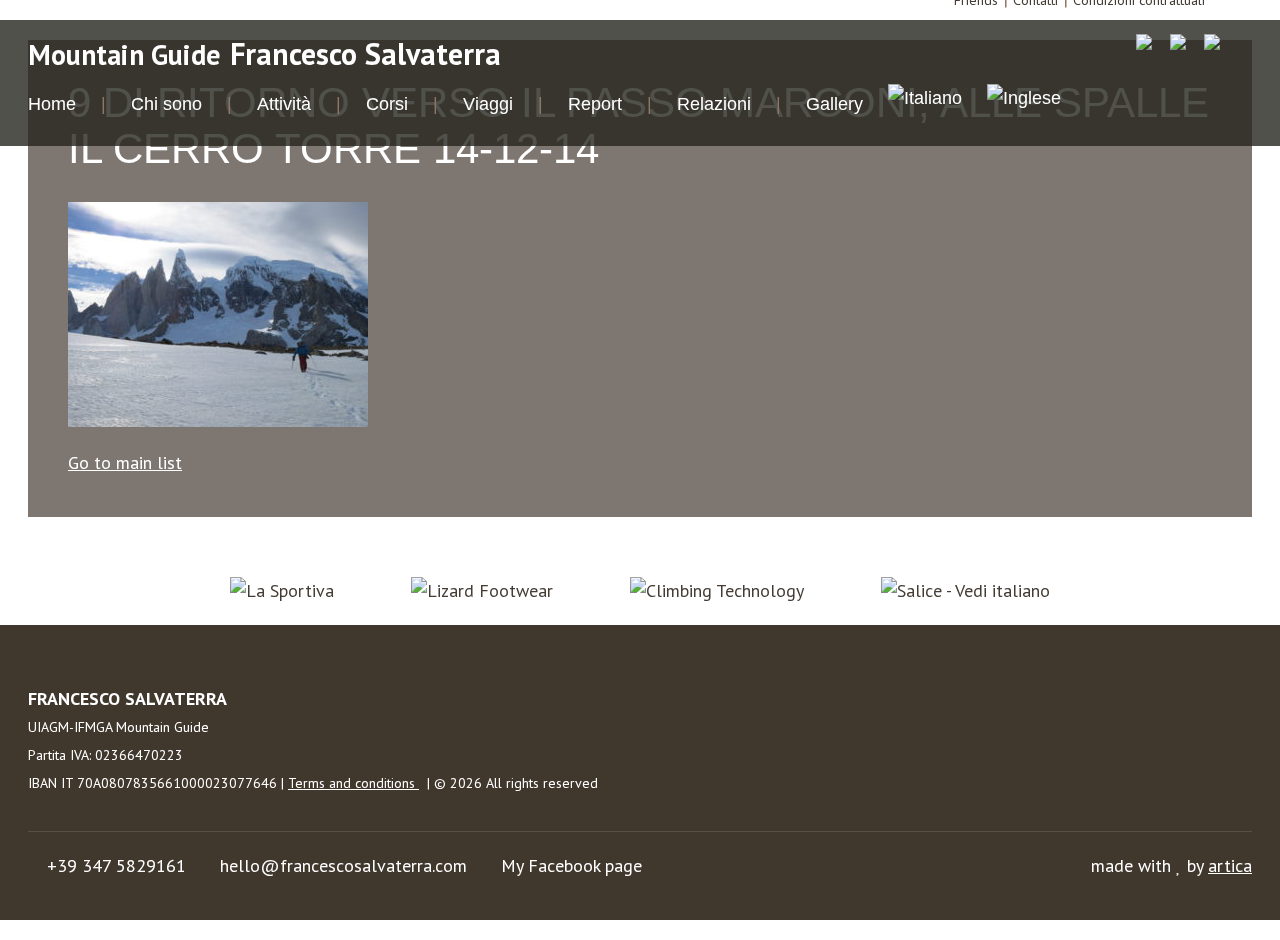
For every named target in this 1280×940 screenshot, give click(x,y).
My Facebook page (571, 865)
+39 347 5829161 (116, 865)
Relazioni (714, 104)
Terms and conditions (353, 783)
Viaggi (488, 104)
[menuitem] (925, 101)
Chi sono (166, 104)
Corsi (387, 104)
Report (595, 104)
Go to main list (125, 462)
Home (52, 104)
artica (1230, 865)
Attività (284, 104)
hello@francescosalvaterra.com (343, 865)
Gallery (834, 104)
